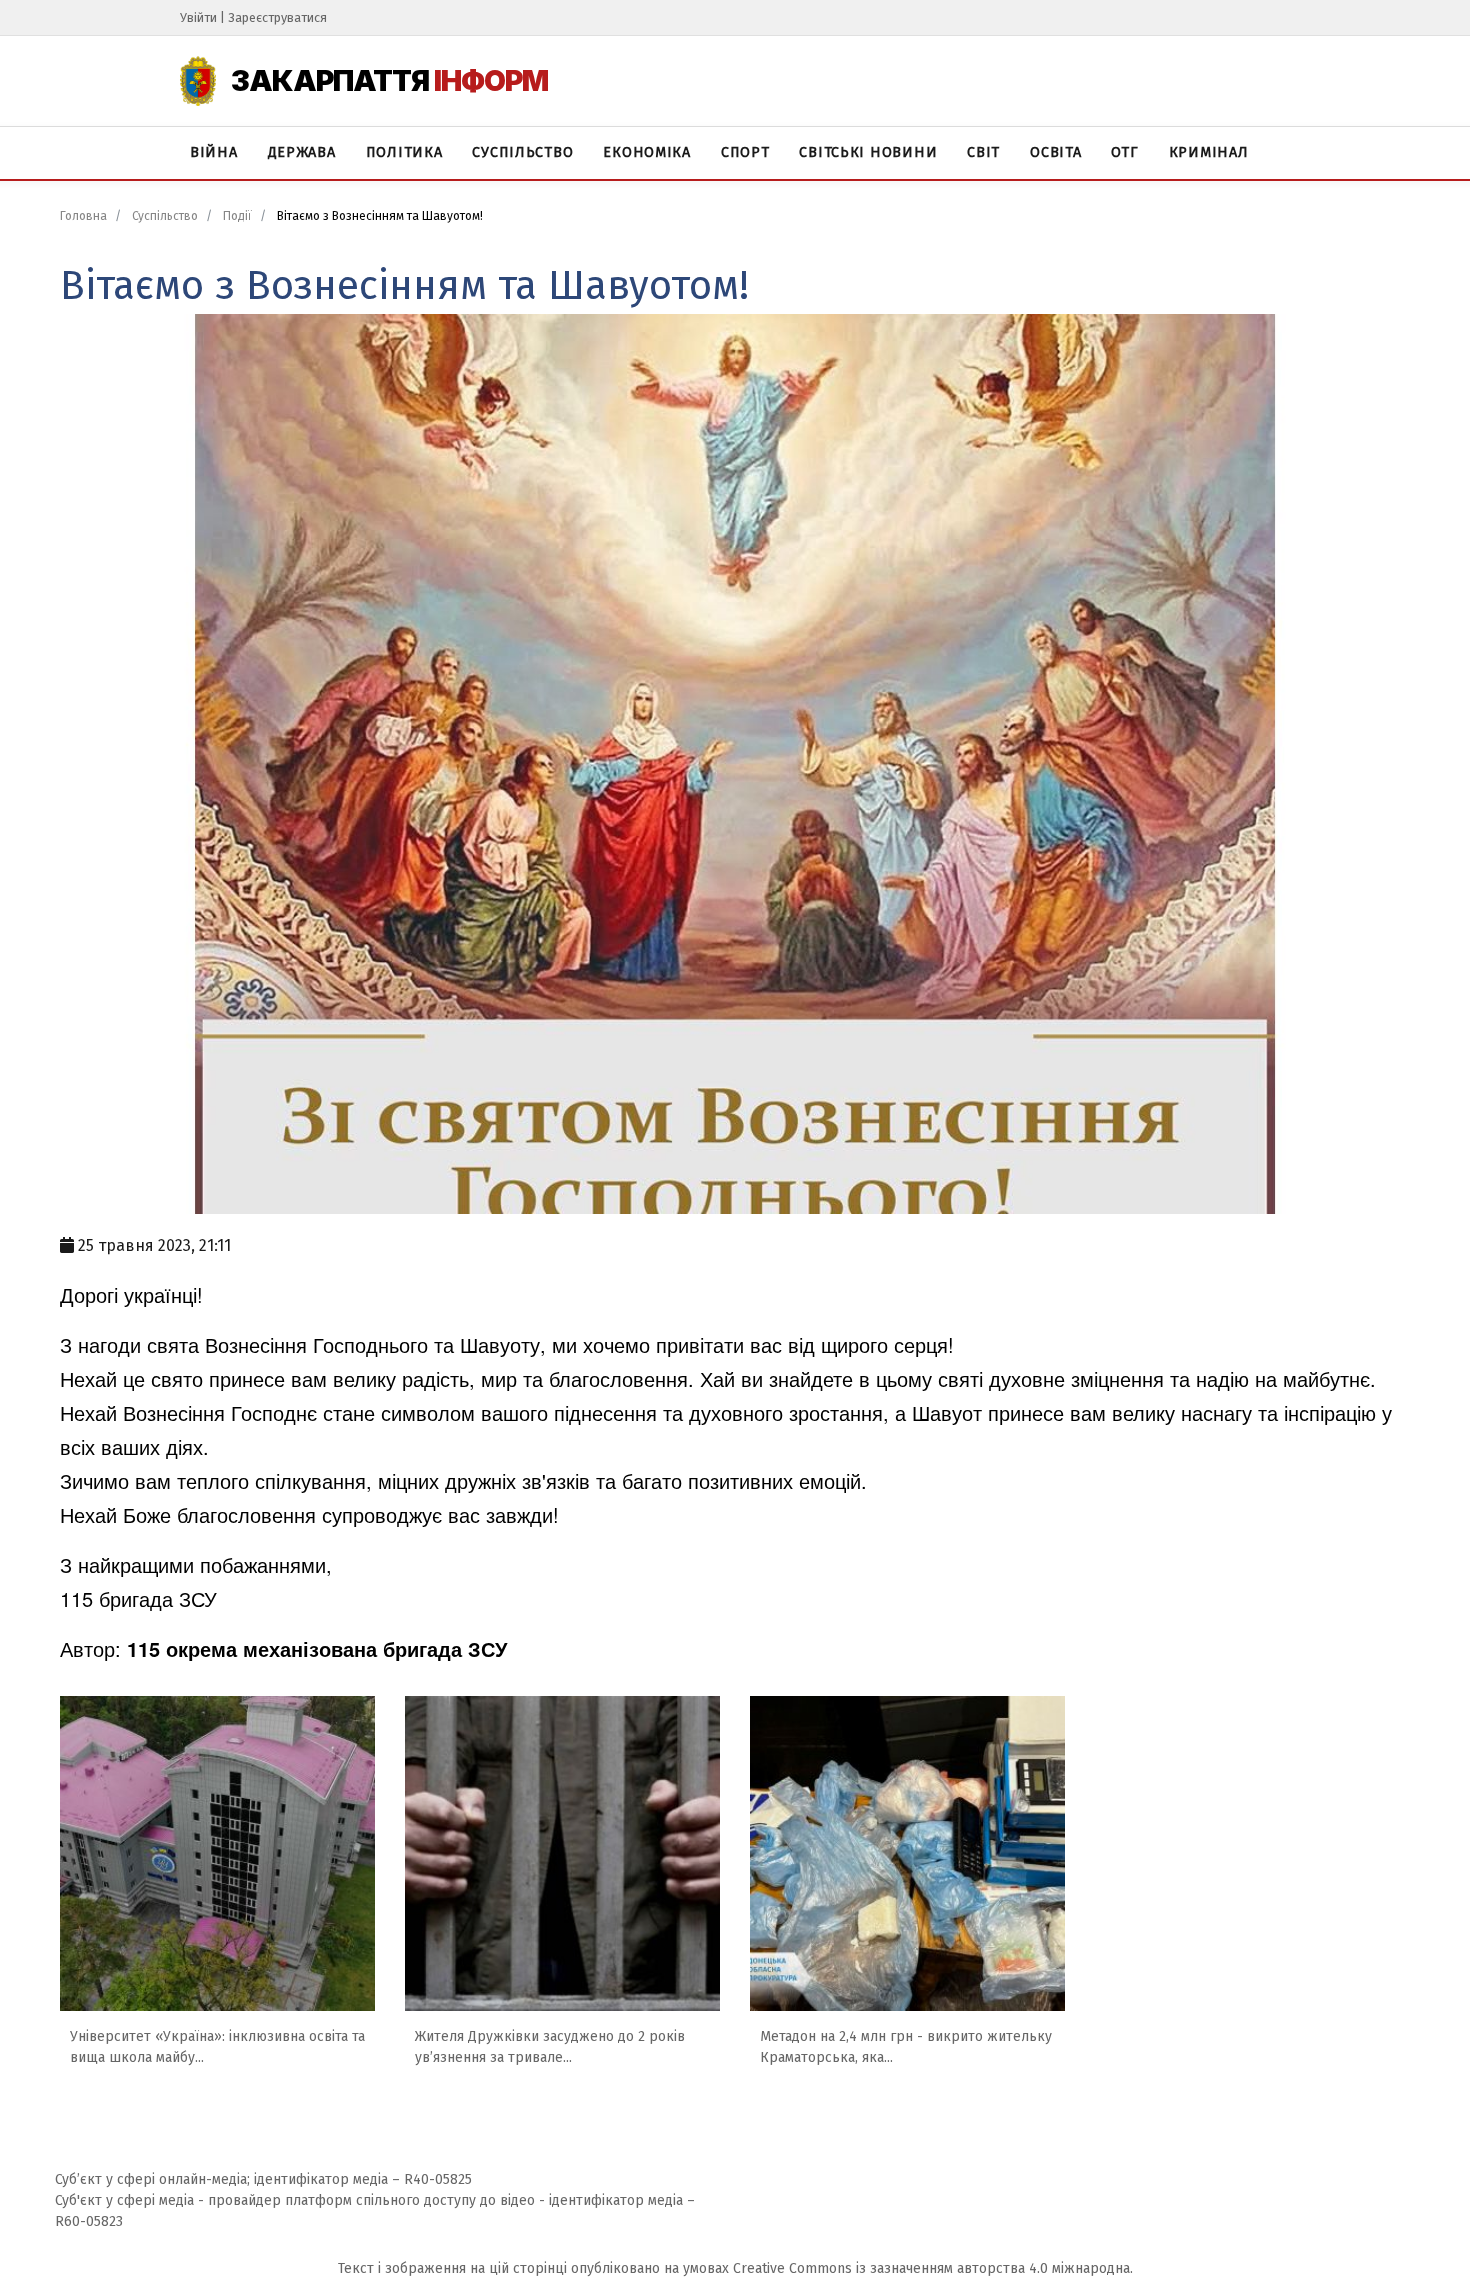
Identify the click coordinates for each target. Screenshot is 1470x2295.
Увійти (198, 17)
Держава (302, 152)
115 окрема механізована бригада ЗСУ (317, 1648)
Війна (214, 152)
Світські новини (868, 152)
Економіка (646, 152)
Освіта (1055, 152)
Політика (404, 152)
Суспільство (522, 152)
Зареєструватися (277, 17)
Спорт (745, 152)
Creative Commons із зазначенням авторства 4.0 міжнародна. (933, 2268)
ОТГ (1124, 152)
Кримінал (1209, 152)
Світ (983, 152)
